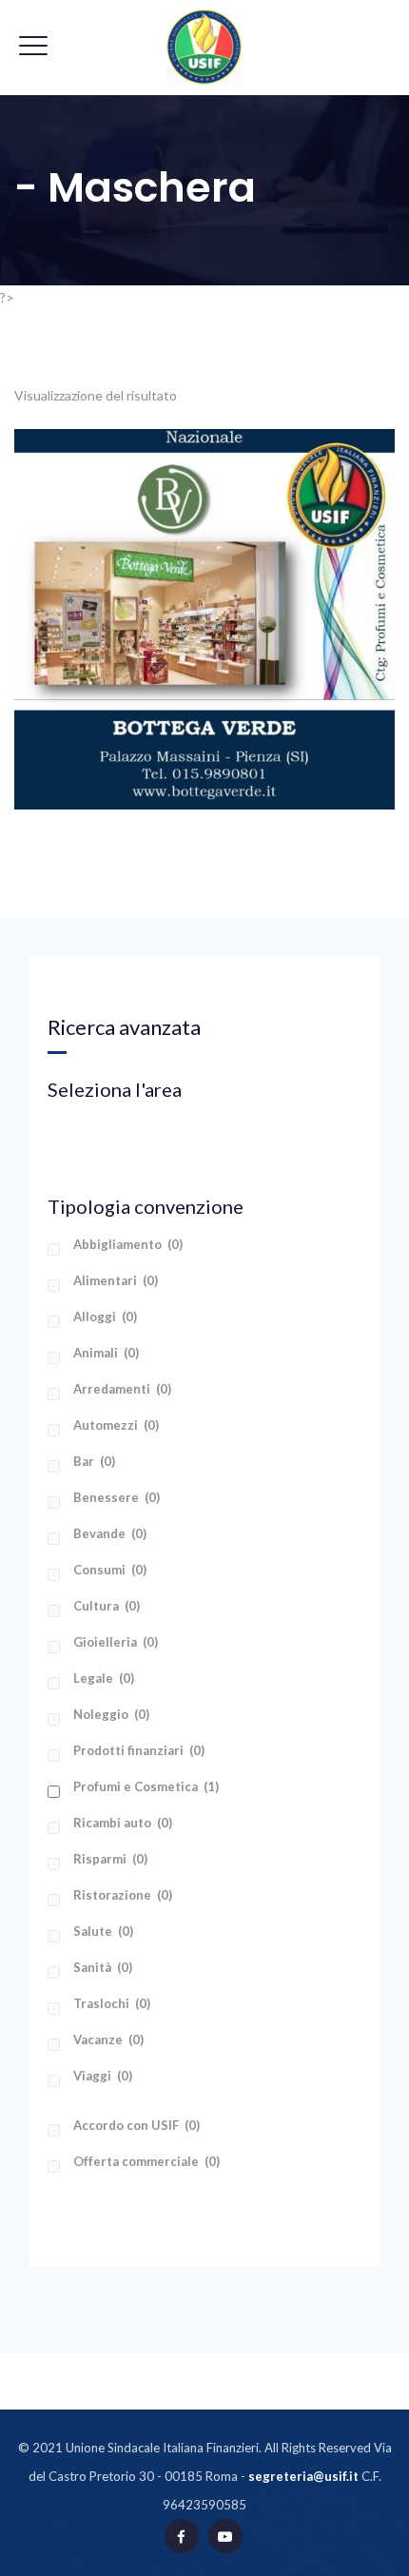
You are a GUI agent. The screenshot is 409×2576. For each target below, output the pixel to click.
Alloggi (105, 1317)
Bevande (110, 1533)
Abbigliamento (128, 1244)
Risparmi (110, 1859)
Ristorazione (123, 1895)
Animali (106, 1353)
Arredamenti (122, 1389)
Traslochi (112, 2003)
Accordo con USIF (136, 2125)
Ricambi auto (123, 1823)
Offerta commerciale (146, 2161)
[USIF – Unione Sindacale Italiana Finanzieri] (204, 48)
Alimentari (116, 1280)
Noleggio (111, 1714)
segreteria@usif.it (303, 2476)
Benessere (117, 1497)
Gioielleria (116, 1642)
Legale (104, 1678)
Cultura (107, 1606)
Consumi (110, 1570)
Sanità (103, 1967)
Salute (103, 1931)
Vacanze (108, 2039)
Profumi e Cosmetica (146, 1786)
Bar (94, 1461)
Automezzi (116, 1425)
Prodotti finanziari (139, 1750)
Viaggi (103, 2076)
